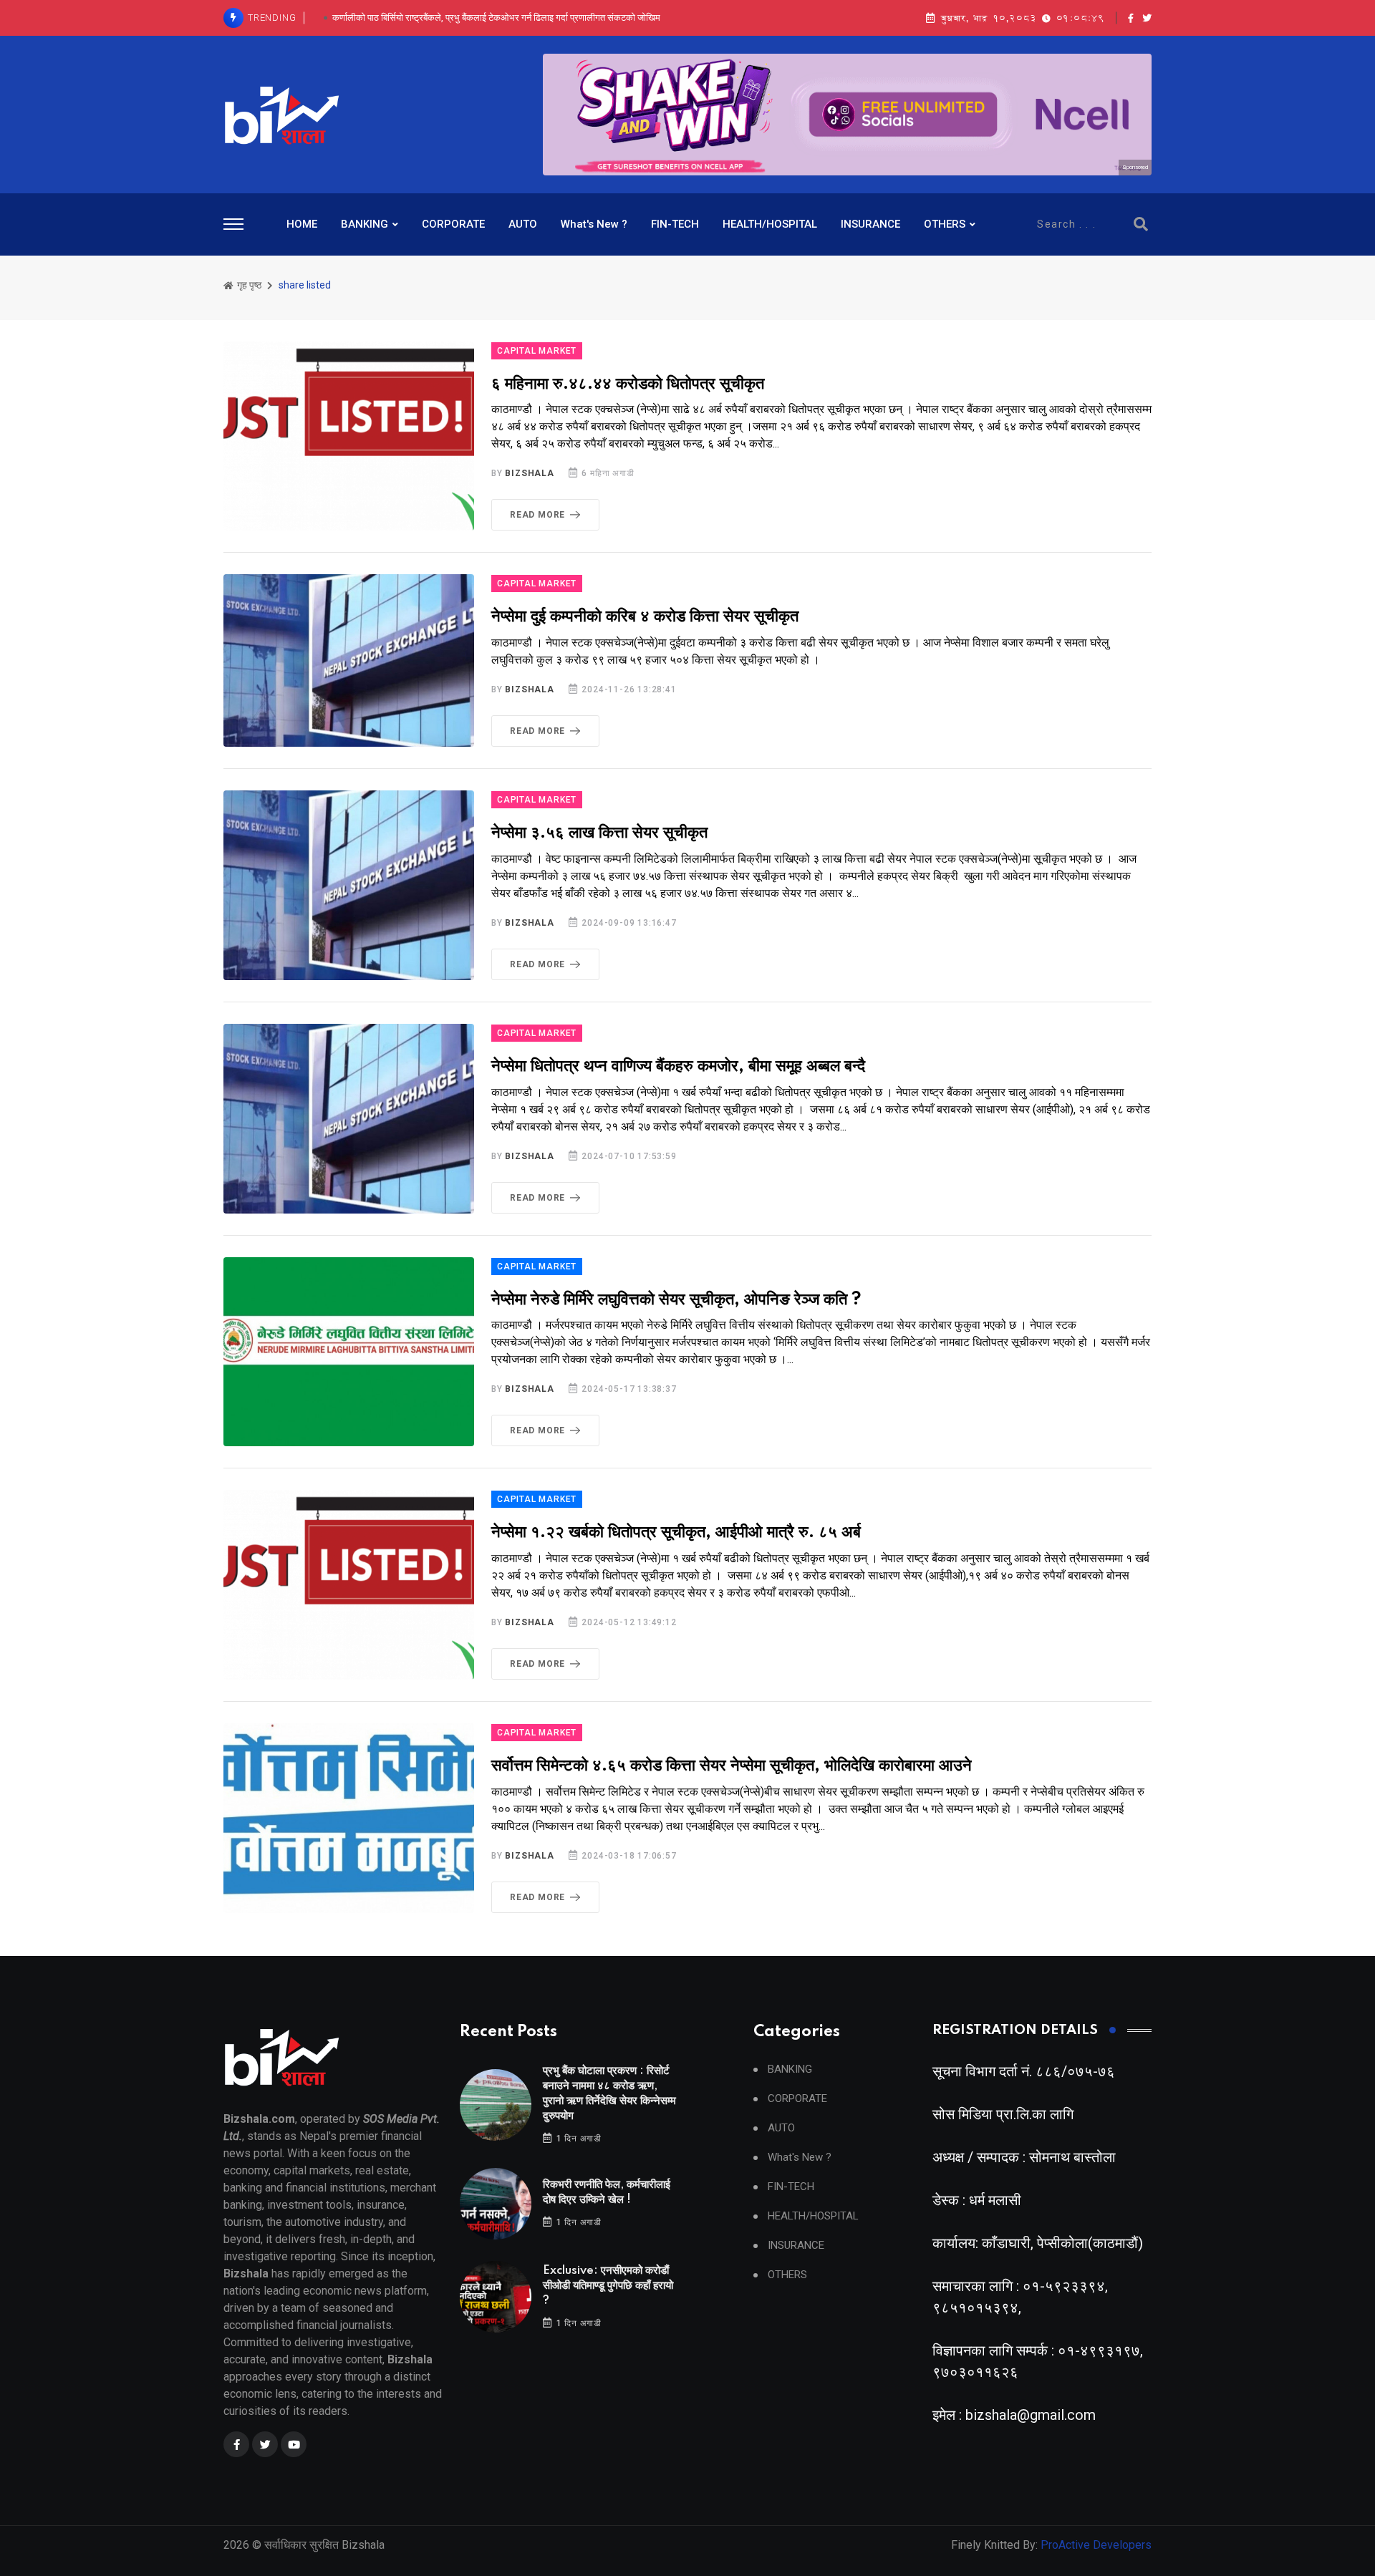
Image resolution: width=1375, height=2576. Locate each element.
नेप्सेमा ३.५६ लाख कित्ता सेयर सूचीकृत (599, 833)
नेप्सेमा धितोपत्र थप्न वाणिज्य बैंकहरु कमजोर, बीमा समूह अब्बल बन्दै (678, 1066)
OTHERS (945, 224)
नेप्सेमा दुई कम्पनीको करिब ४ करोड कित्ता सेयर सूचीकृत (645, 617)
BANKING (365, 224)
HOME (302, 224)
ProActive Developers (1096, 2545)
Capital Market (537, 351)
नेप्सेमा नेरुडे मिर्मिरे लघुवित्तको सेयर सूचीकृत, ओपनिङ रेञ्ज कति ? (676, 1300)
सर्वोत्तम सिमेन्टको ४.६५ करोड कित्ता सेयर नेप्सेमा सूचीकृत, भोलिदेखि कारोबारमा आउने (732, 1766)
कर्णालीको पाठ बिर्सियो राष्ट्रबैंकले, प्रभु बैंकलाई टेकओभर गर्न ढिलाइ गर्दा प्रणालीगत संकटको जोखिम (496, 10)
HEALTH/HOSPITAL (770, 224)
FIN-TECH (675, 224)
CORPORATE (453, 224)
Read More (537, 515)
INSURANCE (870, 224)
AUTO (523, 224)
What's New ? (594, 224)
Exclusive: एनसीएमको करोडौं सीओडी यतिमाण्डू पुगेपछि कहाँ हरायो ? (608, 2286)
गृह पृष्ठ (248, 285)
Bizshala (529, 473)
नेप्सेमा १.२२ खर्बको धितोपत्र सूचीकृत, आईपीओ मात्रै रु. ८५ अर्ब (676, 1532)
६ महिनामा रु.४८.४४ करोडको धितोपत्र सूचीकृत (628, 384)
